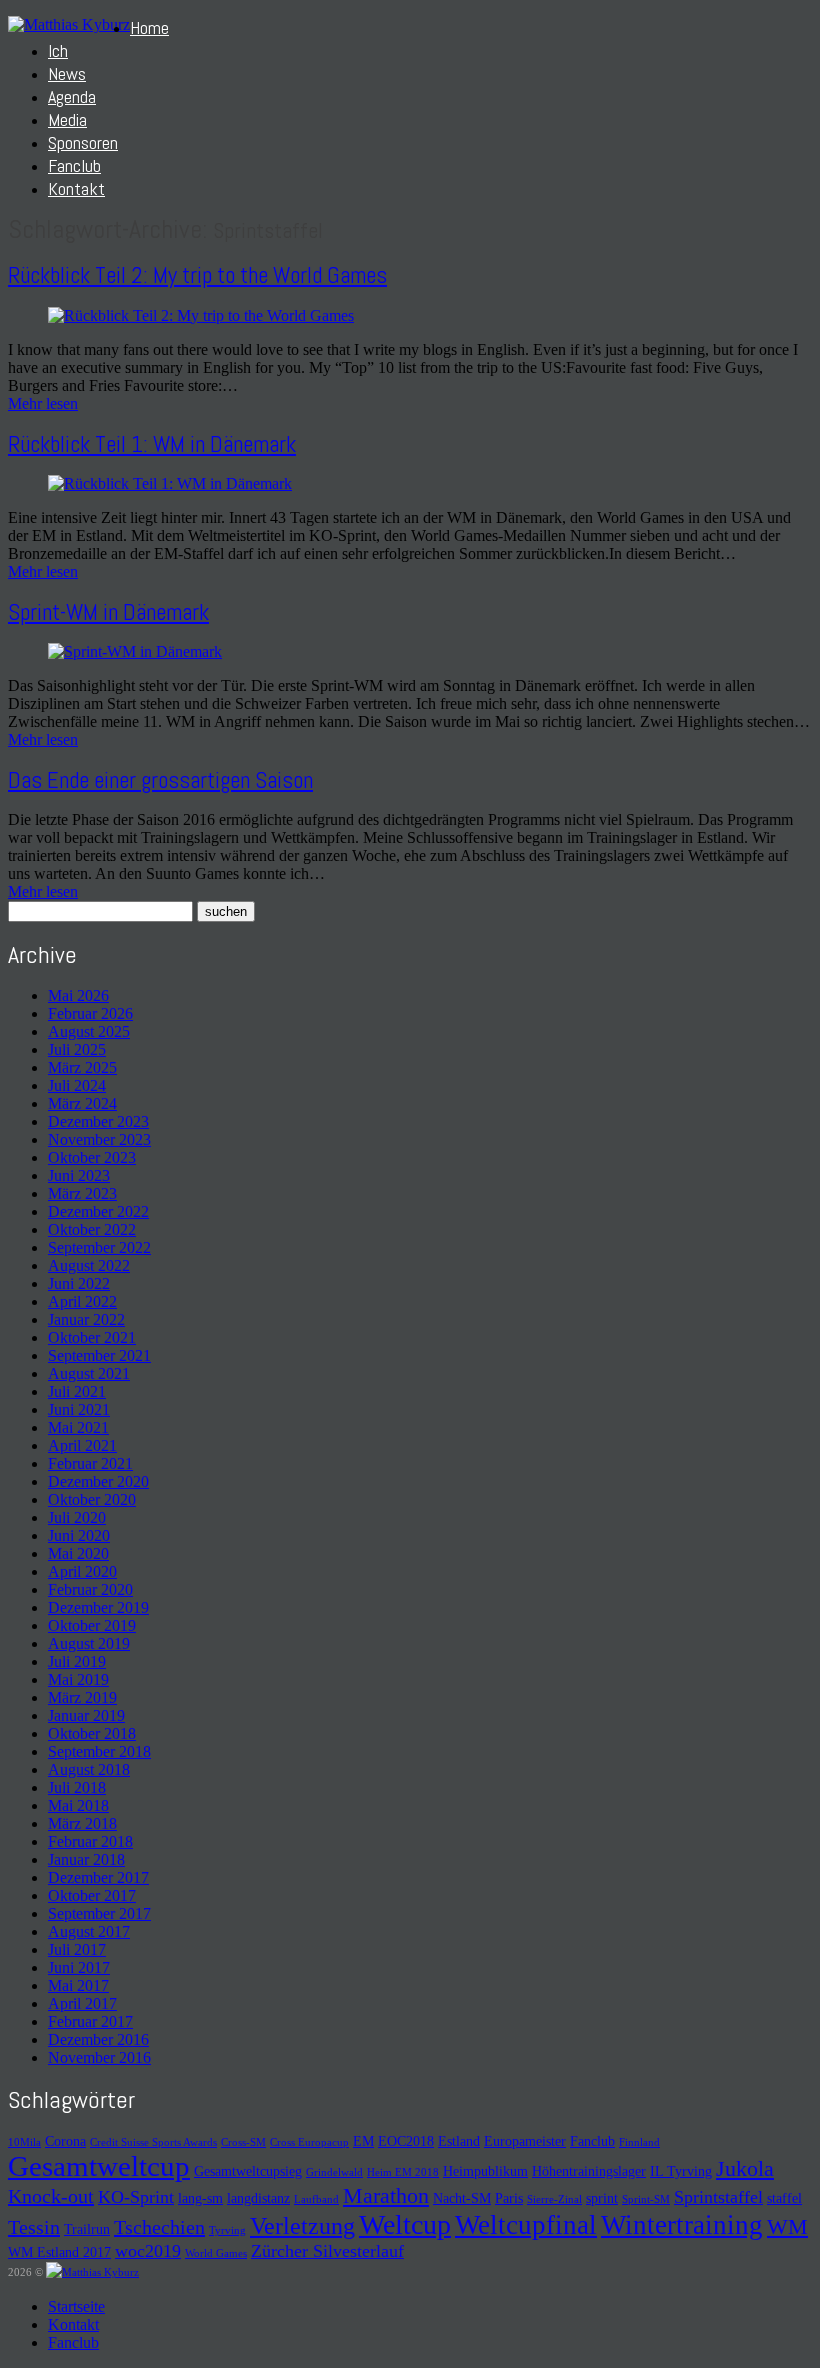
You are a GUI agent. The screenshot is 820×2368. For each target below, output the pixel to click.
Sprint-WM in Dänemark (108, 612)
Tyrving (227, 2230)
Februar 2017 (90, 2021)
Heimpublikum (485, 2171)
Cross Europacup (309, 2142)
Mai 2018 (78, 1805)
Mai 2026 (78, 995)
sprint (602, 2198)
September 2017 (99, 1913)
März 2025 (82, 1067)
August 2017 (89, 1931)
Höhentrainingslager (589, 2171)
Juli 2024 (77, 1085)
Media (67, 119)
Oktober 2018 (92, 1733)
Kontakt (76, 188)
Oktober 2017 (92, 1895)
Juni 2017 (79, 1967)
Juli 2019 (77, 1661)
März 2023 (82, 1193)
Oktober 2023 (92, 1157)
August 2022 (89, 1265)
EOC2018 (406, 2141)
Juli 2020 (77, 1517)
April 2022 (82, 1301)
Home (149, 27)
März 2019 (82, 1697)
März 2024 (82, 1103)
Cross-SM (243, 2142)
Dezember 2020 (98, 1481)
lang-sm (200, 2198)
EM (363, 2141)
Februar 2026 (90, 1013)
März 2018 (82, 1823)
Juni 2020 (79, 1535)
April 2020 (82, 1571)
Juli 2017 (77, 1949)
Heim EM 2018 (403, 2172)
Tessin (34, 2227)
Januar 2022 (86, 1319)
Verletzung (302, 2226)
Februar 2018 (90, 1841)
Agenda (72, 96)
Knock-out (51, 2196)
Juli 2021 (77, 1391)
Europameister (525, 2141)
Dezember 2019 (98, 1607)
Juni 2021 (79, 1409)
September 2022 (99, 1247)
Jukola (745, 2168)
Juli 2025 (77, 1049)
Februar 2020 (90, 1589)
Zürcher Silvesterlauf (327, 2251)
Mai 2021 (78, 1427)
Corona (65, 2141)
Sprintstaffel (718, 2197)
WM (787, 2226)
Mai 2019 (78, 1679)
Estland (459, 2141)
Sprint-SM (646, 2199)
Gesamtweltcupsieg (248, 2171)
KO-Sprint (136, 2197)
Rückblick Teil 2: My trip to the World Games (197, 275)
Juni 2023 (79, 1175)
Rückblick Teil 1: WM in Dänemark (152, 444)
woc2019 (148, 2251)
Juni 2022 (79, 1283)
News (67, 73)
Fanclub (74, 165)
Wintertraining (682, 2225)
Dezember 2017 (98, 1877)
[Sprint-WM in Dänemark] (135, 651)
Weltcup (405, 2224)
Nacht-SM (462, 2198)
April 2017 (82, 2003)
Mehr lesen (43, 403)
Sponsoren (83, 142)
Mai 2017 (78, 1985)
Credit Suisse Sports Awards (153, 2142)
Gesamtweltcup (99, 2166)
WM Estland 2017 (59, 2252)
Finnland (639, 2142)
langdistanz (258, 2198)
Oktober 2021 (92, 1337)
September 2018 (99, 1751)
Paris (509, 2198)
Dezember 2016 (98, 2039)
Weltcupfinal (526, 2225)
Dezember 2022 (98, 1211)
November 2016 (99, 2057)
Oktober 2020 (92, 1499)
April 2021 (82, 1445)
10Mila (24, 2142)
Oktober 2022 (92, 1229)
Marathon (386, 2195)
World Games (216, 2253)
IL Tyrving (681, 2171)
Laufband (316, 2199)
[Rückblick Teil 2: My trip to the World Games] (201, 315)
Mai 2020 (78, 1553)
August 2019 (89, 1643)
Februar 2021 (90, 1463)
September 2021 (99, 1355)
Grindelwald (334, 2172)
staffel (784, 2198)
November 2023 (99, 1139)
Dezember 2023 (98, 1121)
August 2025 (89, 1031)
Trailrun (87, 2229)
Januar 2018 (86, 1859)
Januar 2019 (86, 1715)
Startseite (76, 2306)
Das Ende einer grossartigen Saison (160, 780)
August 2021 (89, 1373)
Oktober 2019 (92, 1625)
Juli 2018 (77, 1787)
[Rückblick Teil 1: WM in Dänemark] (170, 483)
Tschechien (159, 2227)
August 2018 (89, 1769)
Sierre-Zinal (554, 2199)
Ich (58, 50)
